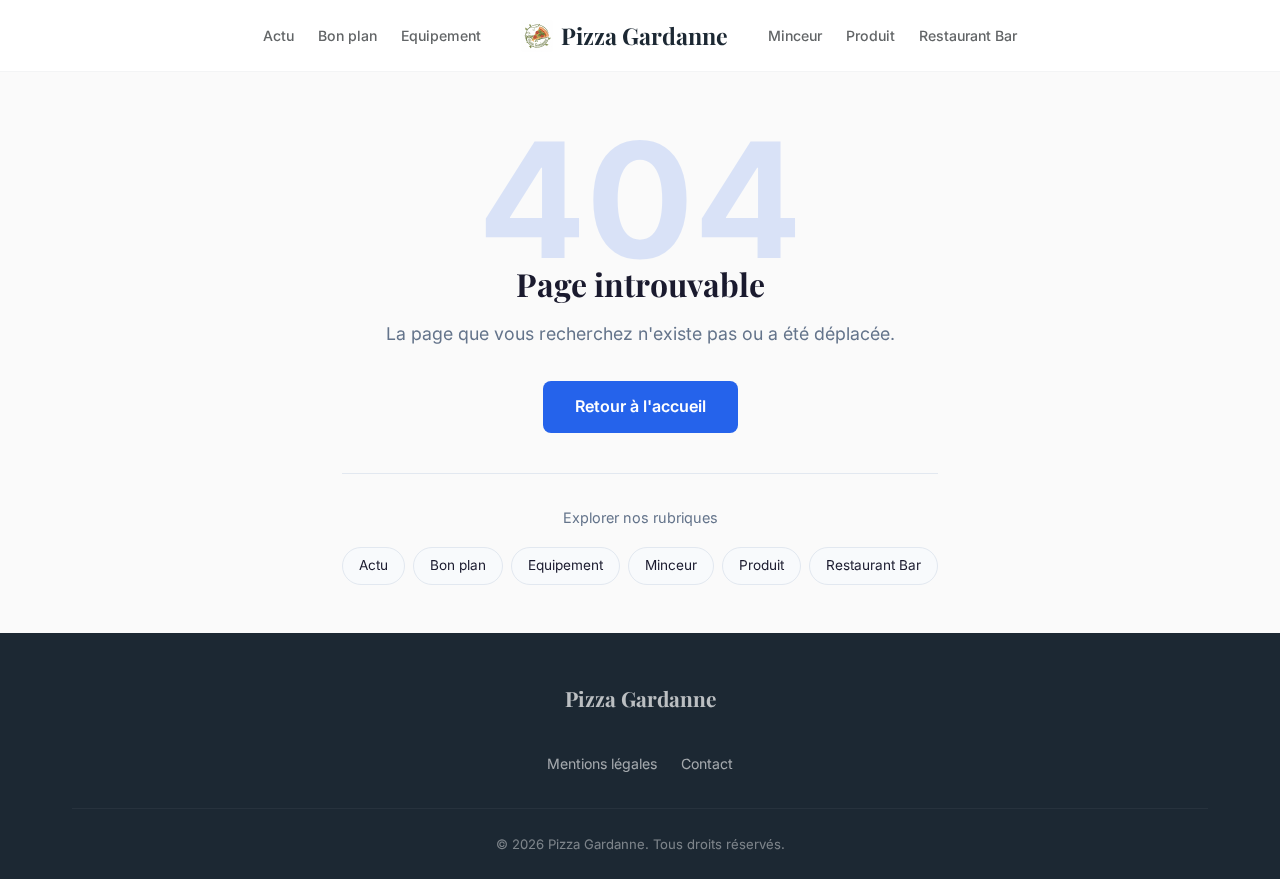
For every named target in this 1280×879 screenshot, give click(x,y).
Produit (870, 35)
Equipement (441, 35)
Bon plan (347, 35)
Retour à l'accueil (640, 406)
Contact (707, 763)
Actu (278, 35)
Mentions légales (602, 763)
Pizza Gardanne (644, 35)
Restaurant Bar (968, 35)
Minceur (795, 35)
